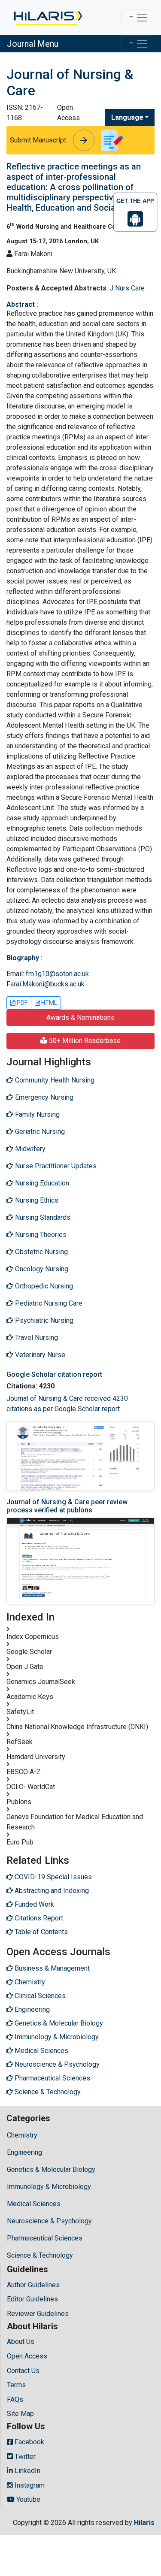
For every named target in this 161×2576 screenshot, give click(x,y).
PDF (21, 1003)
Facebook (29, 2442)
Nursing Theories (40, 1235)
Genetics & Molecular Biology (51, 2169)
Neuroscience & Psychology (49, 2221)
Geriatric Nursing (39, 1132)
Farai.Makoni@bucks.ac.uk (46, 984)
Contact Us (23, 2371)
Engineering (24, 2152)
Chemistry (22, 2135)
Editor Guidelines (32, 2299)
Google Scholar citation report (54, 1374)
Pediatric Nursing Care (48, 1303)
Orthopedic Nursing (43, 1286)
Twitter (24, 2457)
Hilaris (144, 2523)
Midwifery (29, 1149)
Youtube (27, 2499)
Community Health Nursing (54, 1080)
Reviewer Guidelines (38, 2314)
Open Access (27, 2356)
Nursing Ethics (36, 1200)
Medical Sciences (34, 2204)
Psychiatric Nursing (43, 1320)
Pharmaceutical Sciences (45, 2238)
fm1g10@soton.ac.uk (57, 974)
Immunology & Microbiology (49, 2187)
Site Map (20, 2414)
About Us (21, 2342)
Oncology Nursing (41, 1269)
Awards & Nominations (80, 1017)
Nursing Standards (42, 1217)
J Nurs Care (127, 288)
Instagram (29, 2485)
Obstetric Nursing (41, 1252)
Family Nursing (36, 1114)
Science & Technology (40, 2255)
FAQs (15, 2399)
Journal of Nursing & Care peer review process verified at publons (67, 1506)
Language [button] (127, 117)
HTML (49, 1003)
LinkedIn (27, 2471)
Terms (16, 2385)
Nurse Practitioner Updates (55, 1166)
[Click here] (47, 18)
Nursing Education (41, 1183)
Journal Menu (33, 44)
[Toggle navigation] (138, 18)
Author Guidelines (33, 2285)
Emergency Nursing (43, 1097)
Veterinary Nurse (39, 1355)
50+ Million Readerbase (84, 1041)
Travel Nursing (36, 1338)
